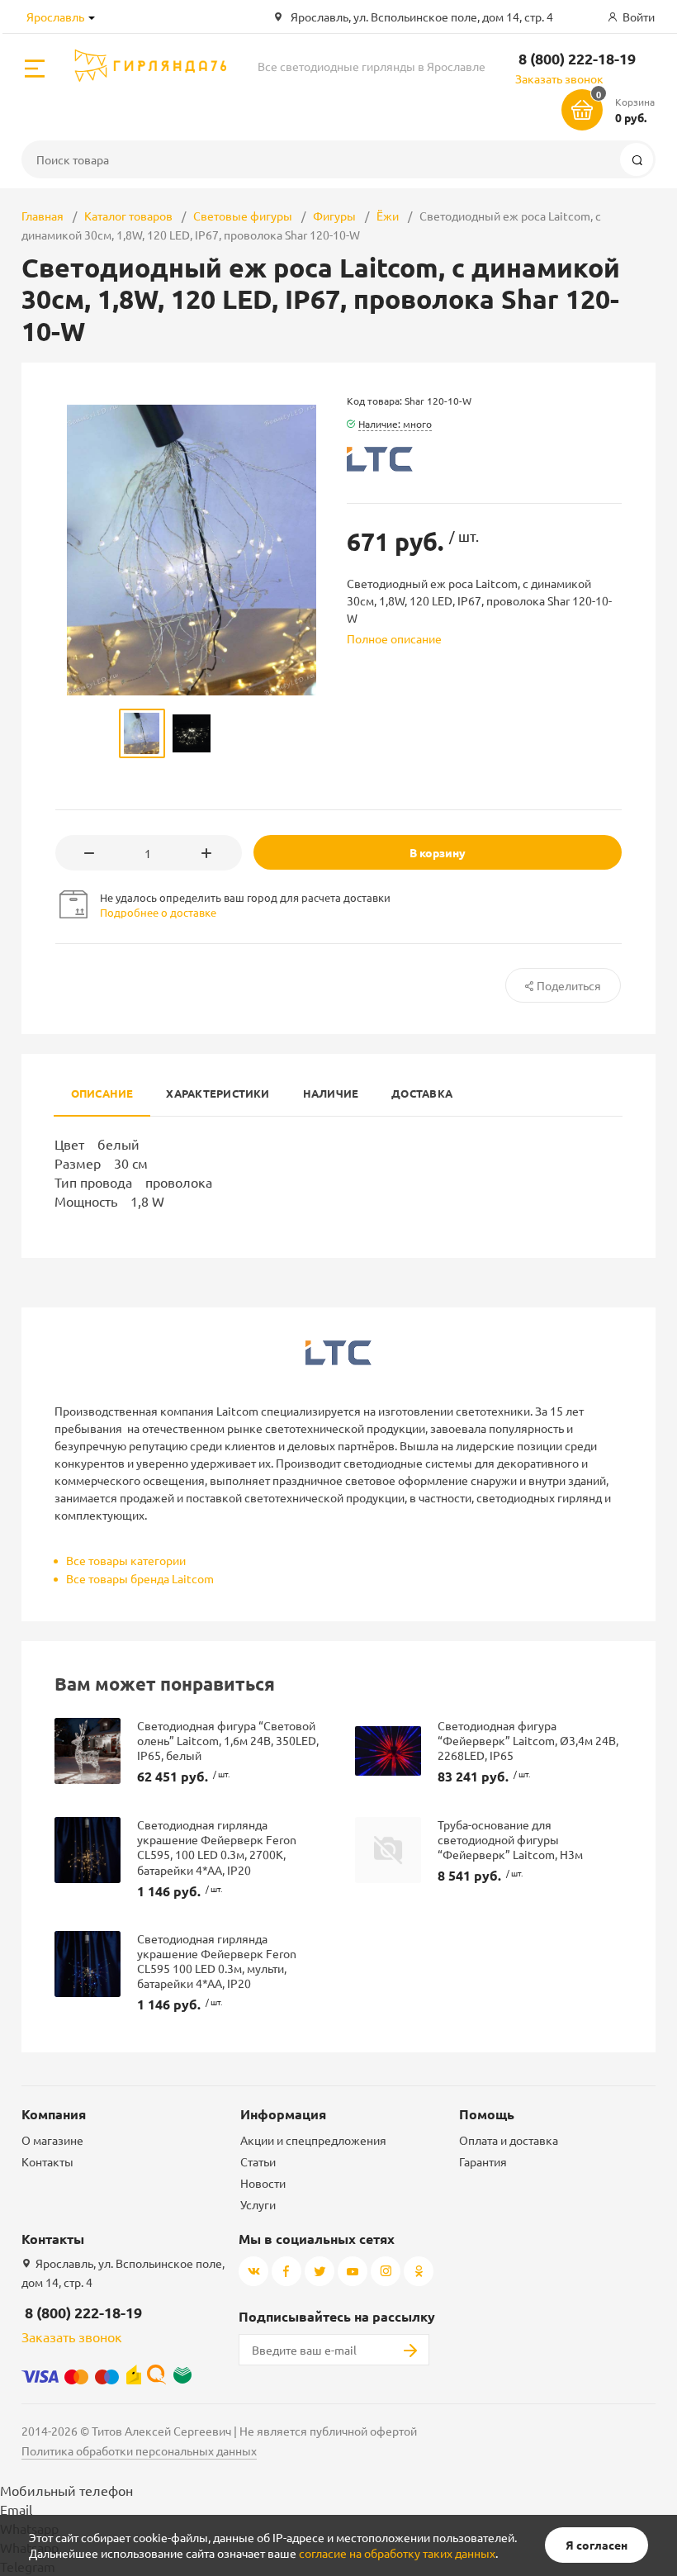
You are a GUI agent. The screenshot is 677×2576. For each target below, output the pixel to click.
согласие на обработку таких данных (397, 2553)
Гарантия (483, 2161)
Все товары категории (126, 1560)
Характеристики (218, 1093)
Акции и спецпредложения (313, 2140)
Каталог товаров (128, 216)
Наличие (331, 1093)
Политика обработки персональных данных (139, 2450)
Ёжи (388, 216)
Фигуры (334, 216)
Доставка (422, 1093)
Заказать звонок (559, 78)
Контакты (47, 2161)
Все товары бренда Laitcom (140, 1578)
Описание (102, 1093)
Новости (263, 2183)
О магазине (52, 2140)
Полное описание (394, 638)
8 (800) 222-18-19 (577, 58)
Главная (43, 216)
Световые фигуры (243, 216)
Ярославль (55, 17)
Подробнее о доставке (158, 912)
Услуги (258, 2204)
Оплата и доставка (509, 2140)
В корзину (438, 852)
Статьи (258, 2161)
